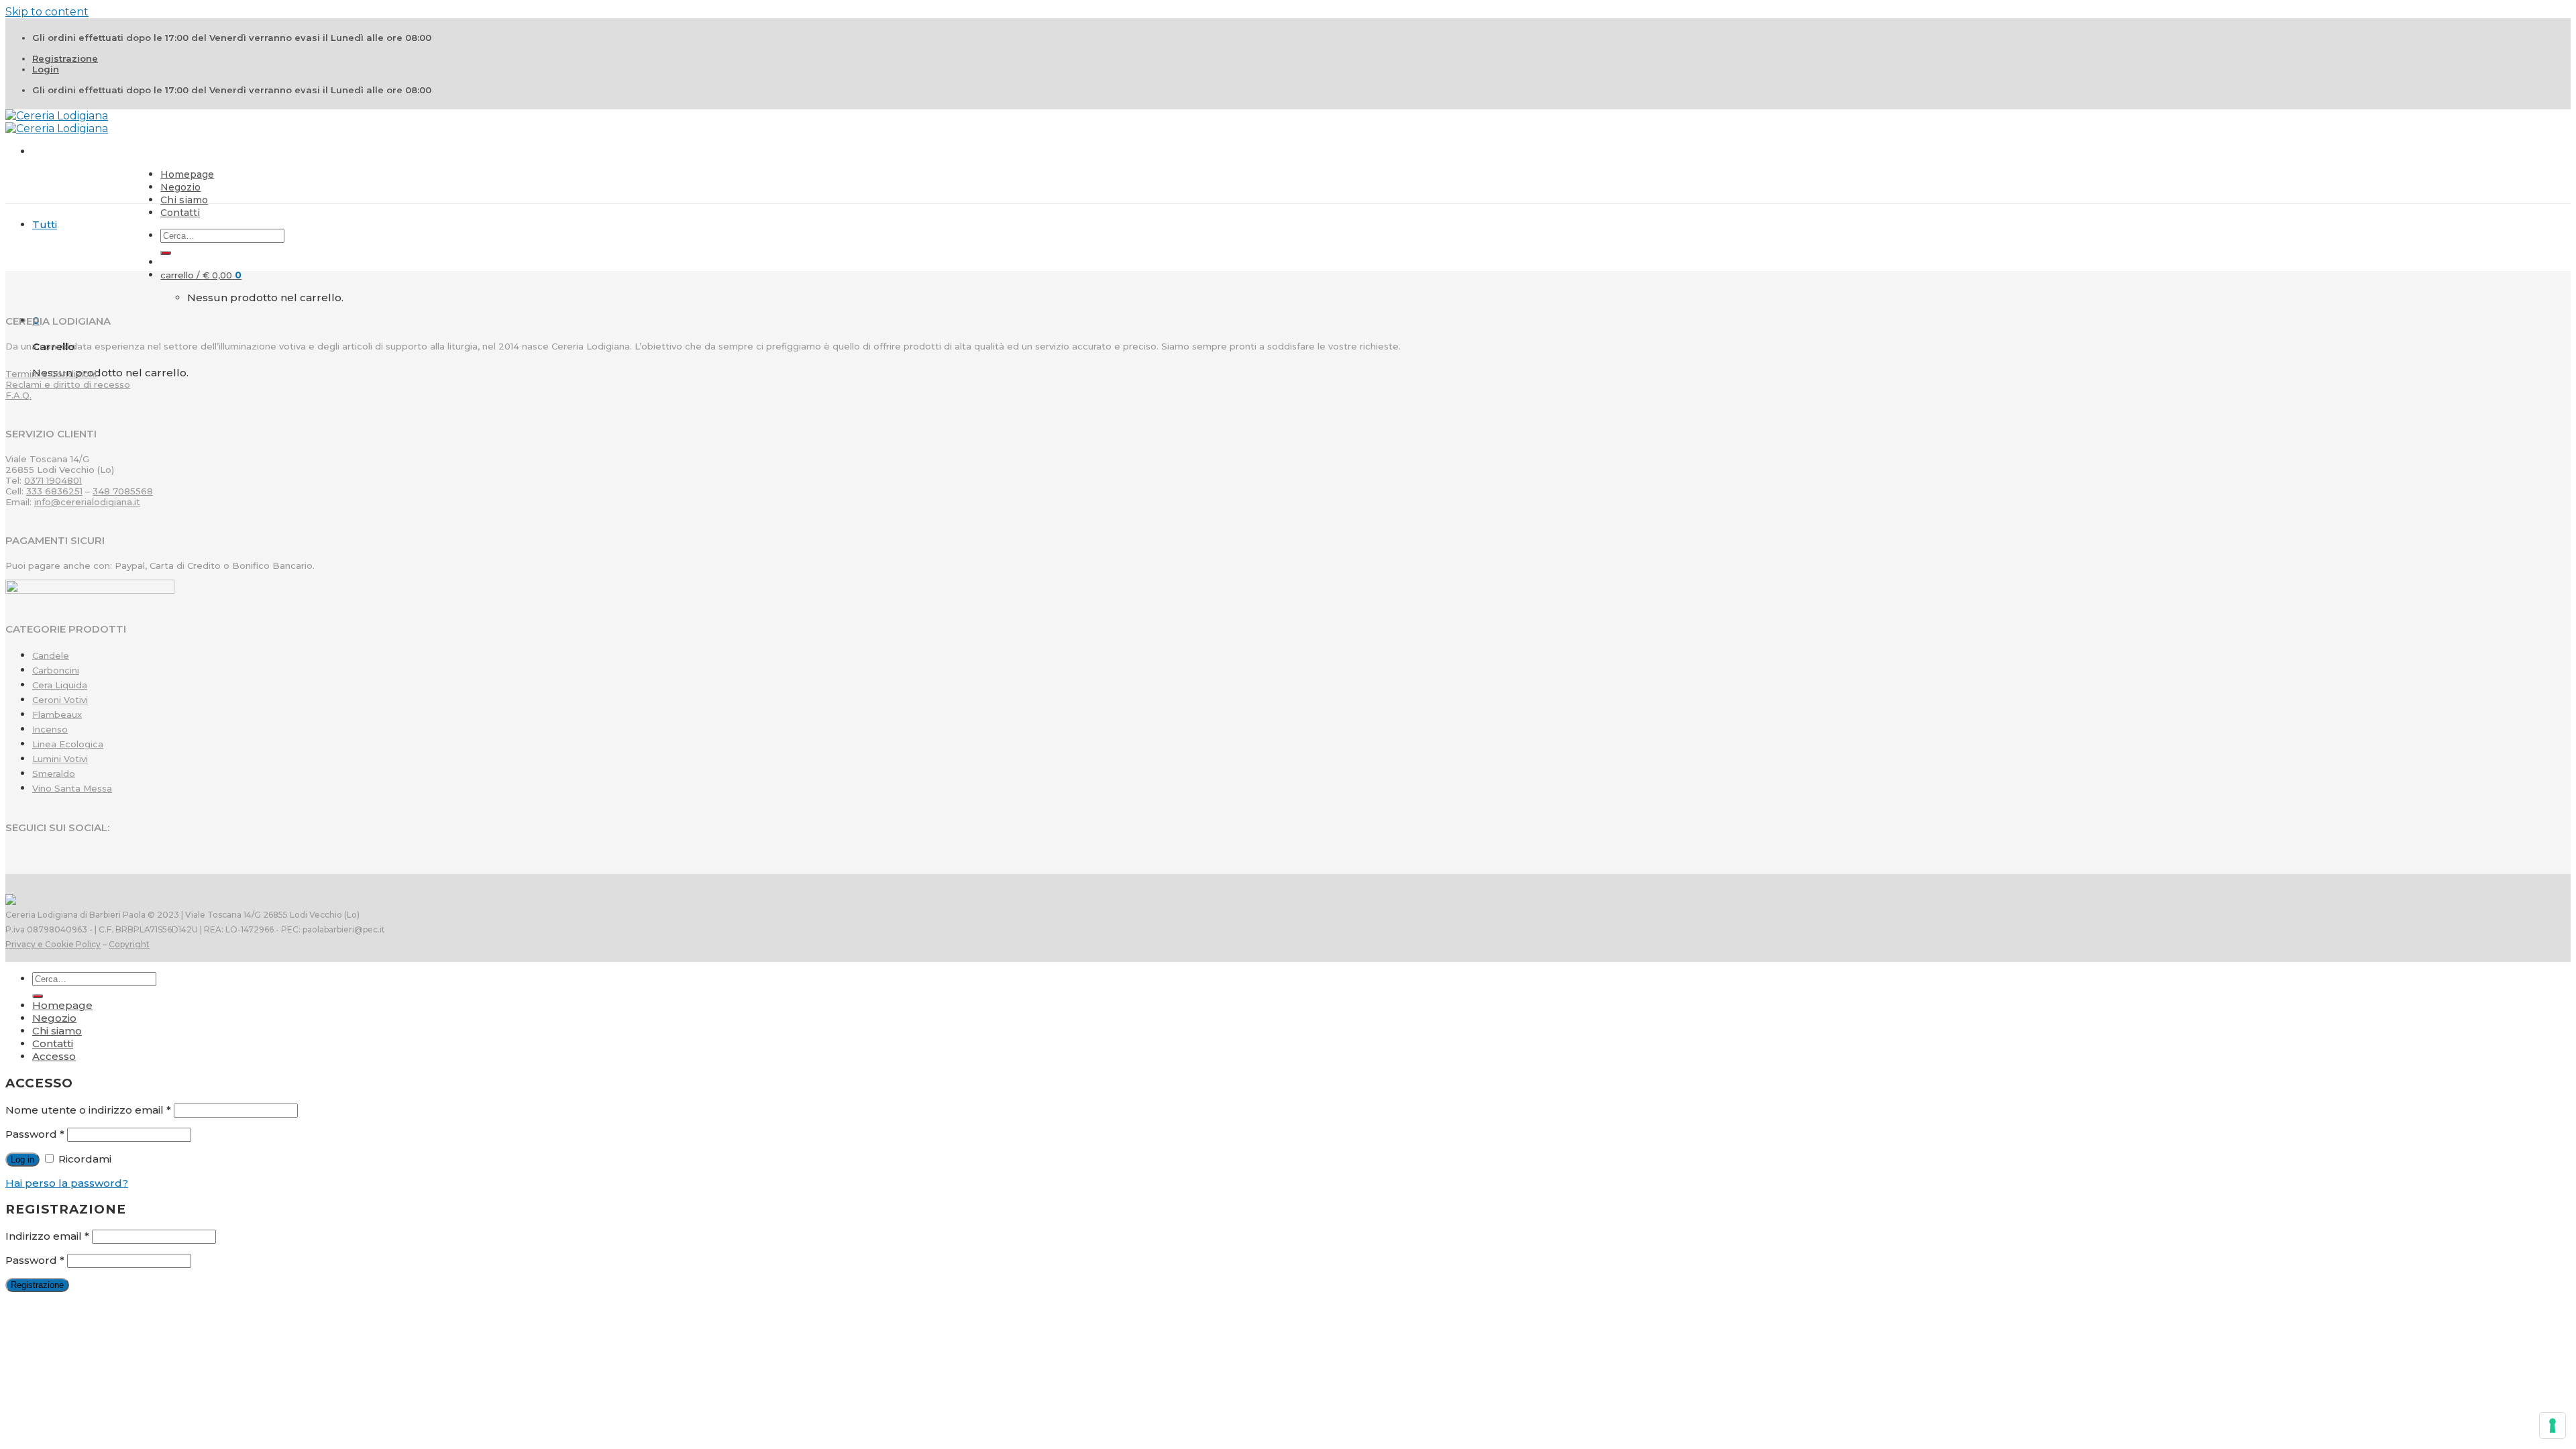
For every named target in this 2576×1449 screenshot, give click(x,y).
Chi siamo (184, 200)
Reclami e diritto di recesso (68, 384)
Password (35, 1134)
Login (46, 69)
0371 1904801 (53, 480)
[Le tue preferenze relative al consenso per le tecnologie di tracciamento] (2553, 1426)
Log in (22, 1160)
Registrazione (65, 58)
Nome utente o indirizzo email (88, 1110)
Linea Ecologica (68, 744)
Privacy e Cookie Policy (53, 944)
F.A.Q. (18, 395)
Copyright (129, 944)
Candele (51, 655)
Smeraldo (54, 773)
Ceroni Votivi (60, 700)
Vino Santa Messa (72, 788)
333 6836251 (54, 491)
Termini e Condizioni (51, 374)
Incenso (50, 729)
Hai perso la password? (67, 1183)
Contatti (180, 213)
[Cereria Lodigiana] (57, 122)
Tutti (45, 224)
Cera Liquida (60, 685)
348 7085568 (123, 491)
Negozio (180, 187)
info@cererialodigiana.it (87, 502)
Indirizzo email (47, 1236)
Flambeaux (57, 714)
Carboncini (56, 670)
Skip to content (47, 12)
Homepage (187, 174)
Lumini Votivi (60, 759)
